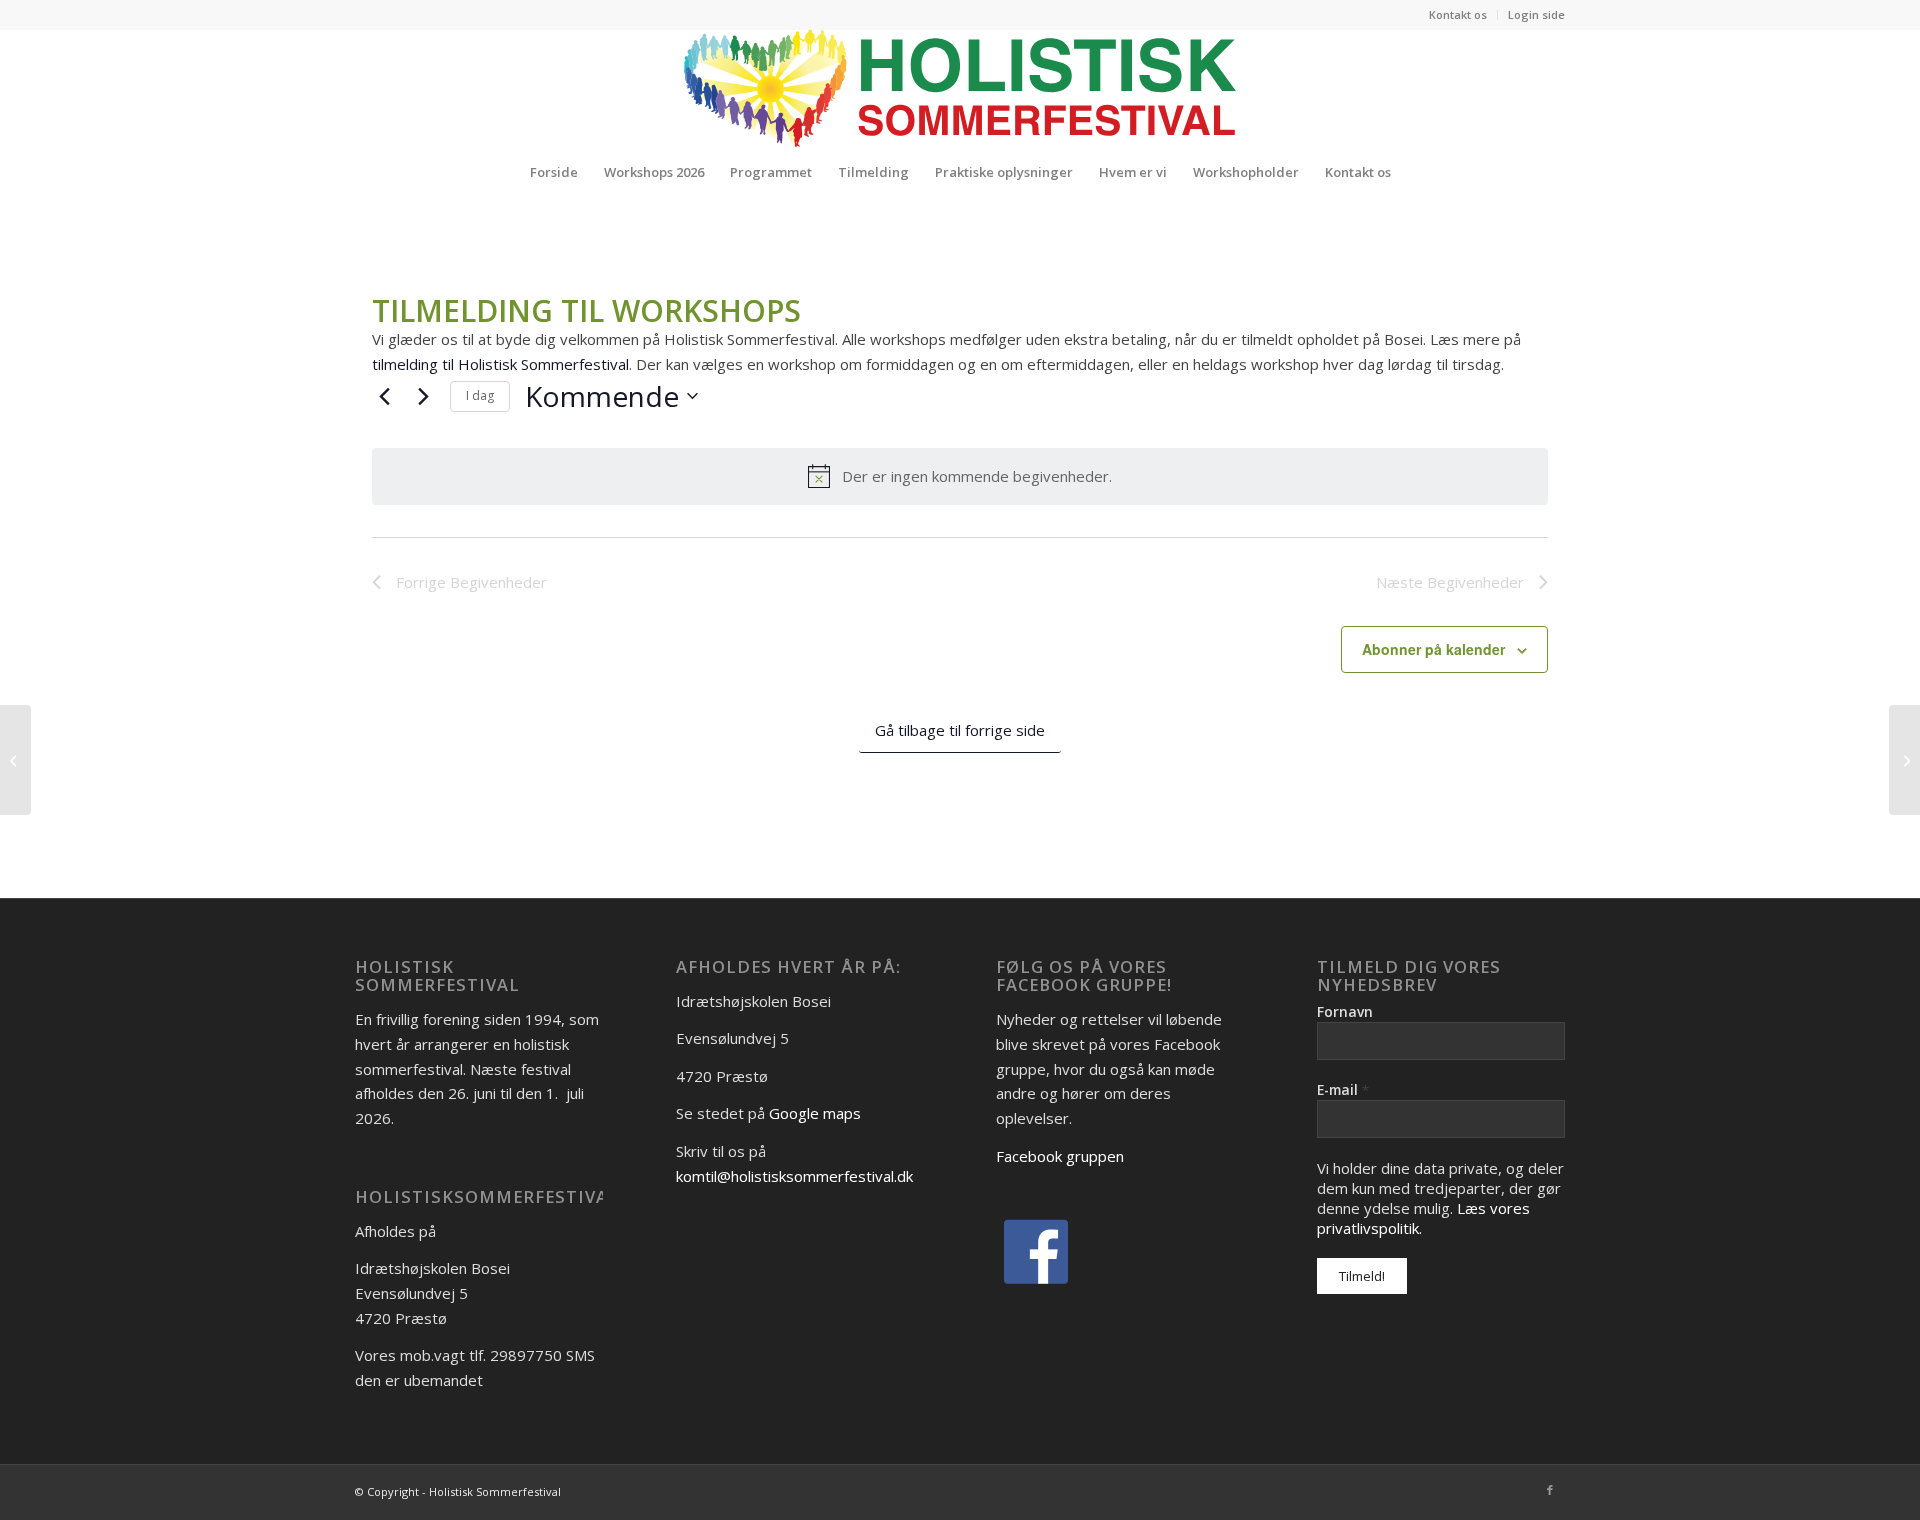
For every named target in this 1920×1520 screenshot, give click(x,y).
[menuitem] (1458, 15)
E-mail (1343, 1089)
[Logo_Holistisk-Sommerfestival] (960, 88)
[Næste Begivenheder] (423, 396)
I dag (480, 395)
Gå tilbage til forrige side (960, 730)
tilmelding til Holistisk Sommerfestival (500, 364)
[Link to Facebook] (1550, 1490)
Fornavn (1345, 1011)
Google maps (815, 1113)
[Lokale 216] (15, 760)
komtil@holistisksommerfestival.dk (794, 1176)
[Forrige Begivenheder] (384, 396)
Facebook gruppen (1060, 1156)
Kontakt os (1458, 14)
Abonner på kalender (1433, 649)
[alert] (960, 476)
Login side (1536, 14)
